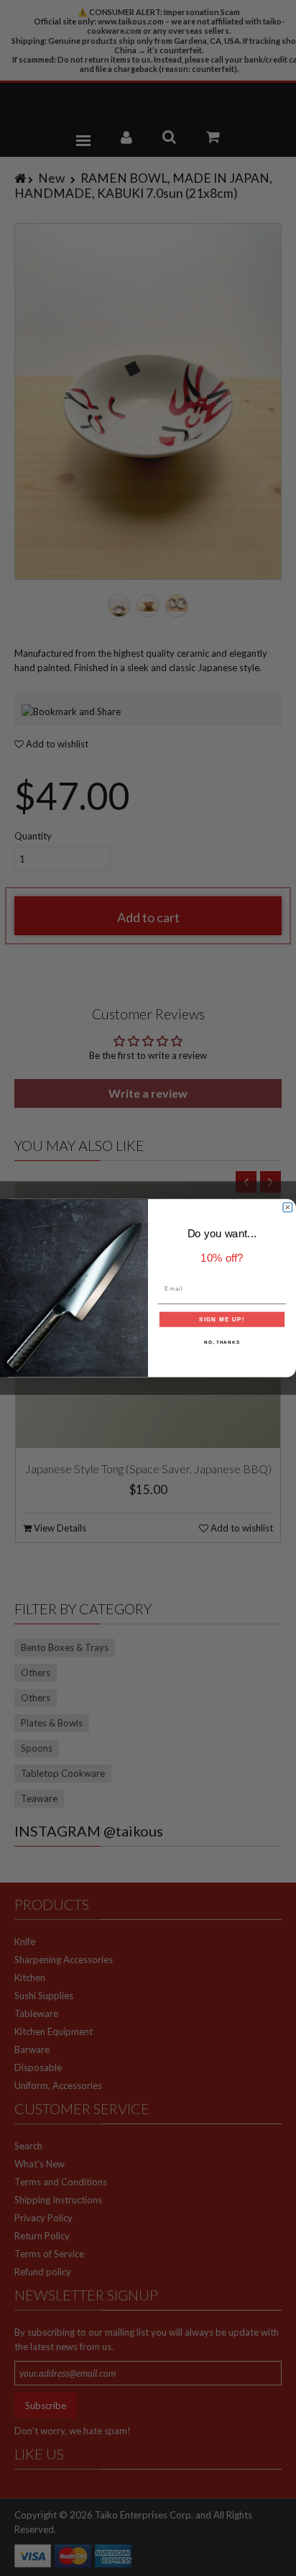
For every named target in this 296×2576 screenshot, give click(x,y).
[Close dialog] (288, 1207)
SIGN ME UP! (222, 1319)
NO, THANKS (222, 1342)
